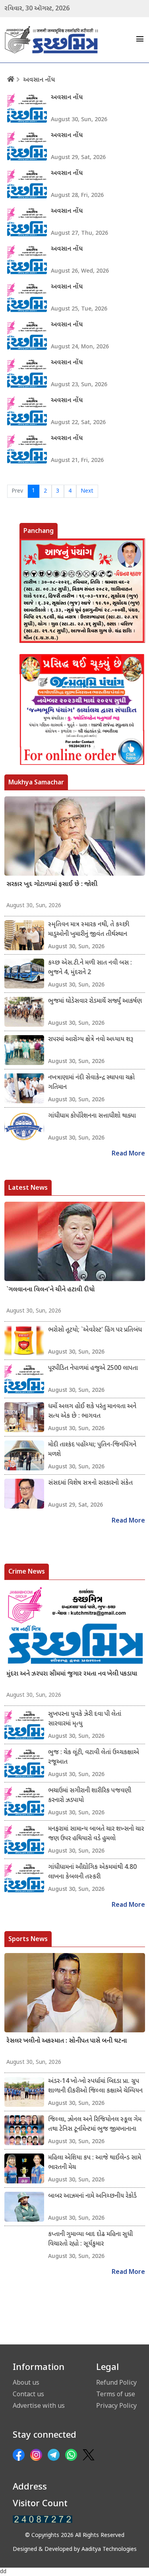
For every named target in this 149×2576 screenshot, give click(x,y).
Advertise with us (39, 2405)
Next (87, 491)
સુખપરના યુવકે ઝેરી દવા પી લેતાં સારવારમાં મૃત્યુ (85, 1719)
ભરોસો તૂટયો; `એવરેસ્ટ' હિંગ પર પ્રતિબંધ (95, 1330)
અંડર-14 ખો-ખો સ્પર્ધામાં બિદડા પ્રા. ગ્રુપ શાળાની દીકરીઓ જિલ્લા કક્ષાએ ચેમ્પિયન (95, 2086)
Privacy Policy (116, 2405)
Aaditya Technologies (109, 2549)
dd (3, 2572)
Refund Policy (116, 2382)
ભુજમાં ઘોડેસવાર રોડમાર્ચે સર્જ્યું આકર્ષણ (95, 1001)
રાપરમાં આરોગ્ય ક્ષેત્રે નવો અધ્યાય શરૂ (91, 1040)
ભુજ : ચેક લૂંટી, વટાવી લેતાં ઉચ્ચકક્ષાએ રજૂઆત (94, 1758)
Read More (128, 1154)
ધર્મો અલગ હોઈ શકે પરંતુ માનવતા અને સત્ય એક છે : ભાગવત (92, 1412)
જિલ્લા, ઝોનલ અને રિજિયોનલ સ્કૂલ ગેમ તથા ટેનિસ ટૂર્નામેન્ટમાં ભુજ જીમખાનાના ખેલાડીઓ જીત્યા (95, 2125)
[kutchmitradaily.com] (43, 2519)
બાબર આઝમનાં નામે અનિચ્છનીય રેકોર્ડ (92, 2196)
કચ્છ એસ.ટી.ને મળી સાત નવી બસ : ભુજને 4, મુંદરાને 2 (90, 968)
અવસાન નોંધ (39, 80)
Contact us (28, 2394)
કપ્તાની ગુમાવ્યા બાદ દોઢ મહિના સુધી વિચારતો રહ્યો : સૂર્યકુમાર (90, 2239)
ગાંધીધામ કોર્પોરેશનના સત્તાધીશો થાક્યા (92, 1116)
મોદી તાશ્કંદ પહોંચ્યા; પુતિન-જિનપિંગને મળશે (92, 1450)
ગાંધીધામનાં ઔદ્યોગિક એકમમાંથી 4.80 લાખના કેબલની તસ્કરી (92, 1872)
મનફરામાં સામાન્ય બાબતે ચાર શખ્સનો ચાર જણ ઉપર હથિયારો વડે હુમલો (96, 1834)
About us (26, 2382)
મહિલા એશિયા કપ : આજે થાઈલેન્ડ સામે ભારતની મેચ (95, 2163)
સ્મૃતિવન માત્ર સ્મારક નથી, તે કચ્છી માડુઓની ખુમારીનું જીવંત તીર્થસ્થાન (89, 930)
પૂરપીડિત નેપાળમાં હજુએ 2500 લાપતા (93, 1369)
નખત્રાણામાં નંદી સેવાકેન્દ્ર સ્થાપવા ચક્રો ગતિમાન (91, 1083)
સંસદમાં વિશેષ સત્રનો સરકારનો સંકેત (90, 1483)
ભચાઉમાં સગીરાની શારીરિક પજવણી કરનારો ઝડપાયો (90, 1796)
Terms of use (116, 2394)
